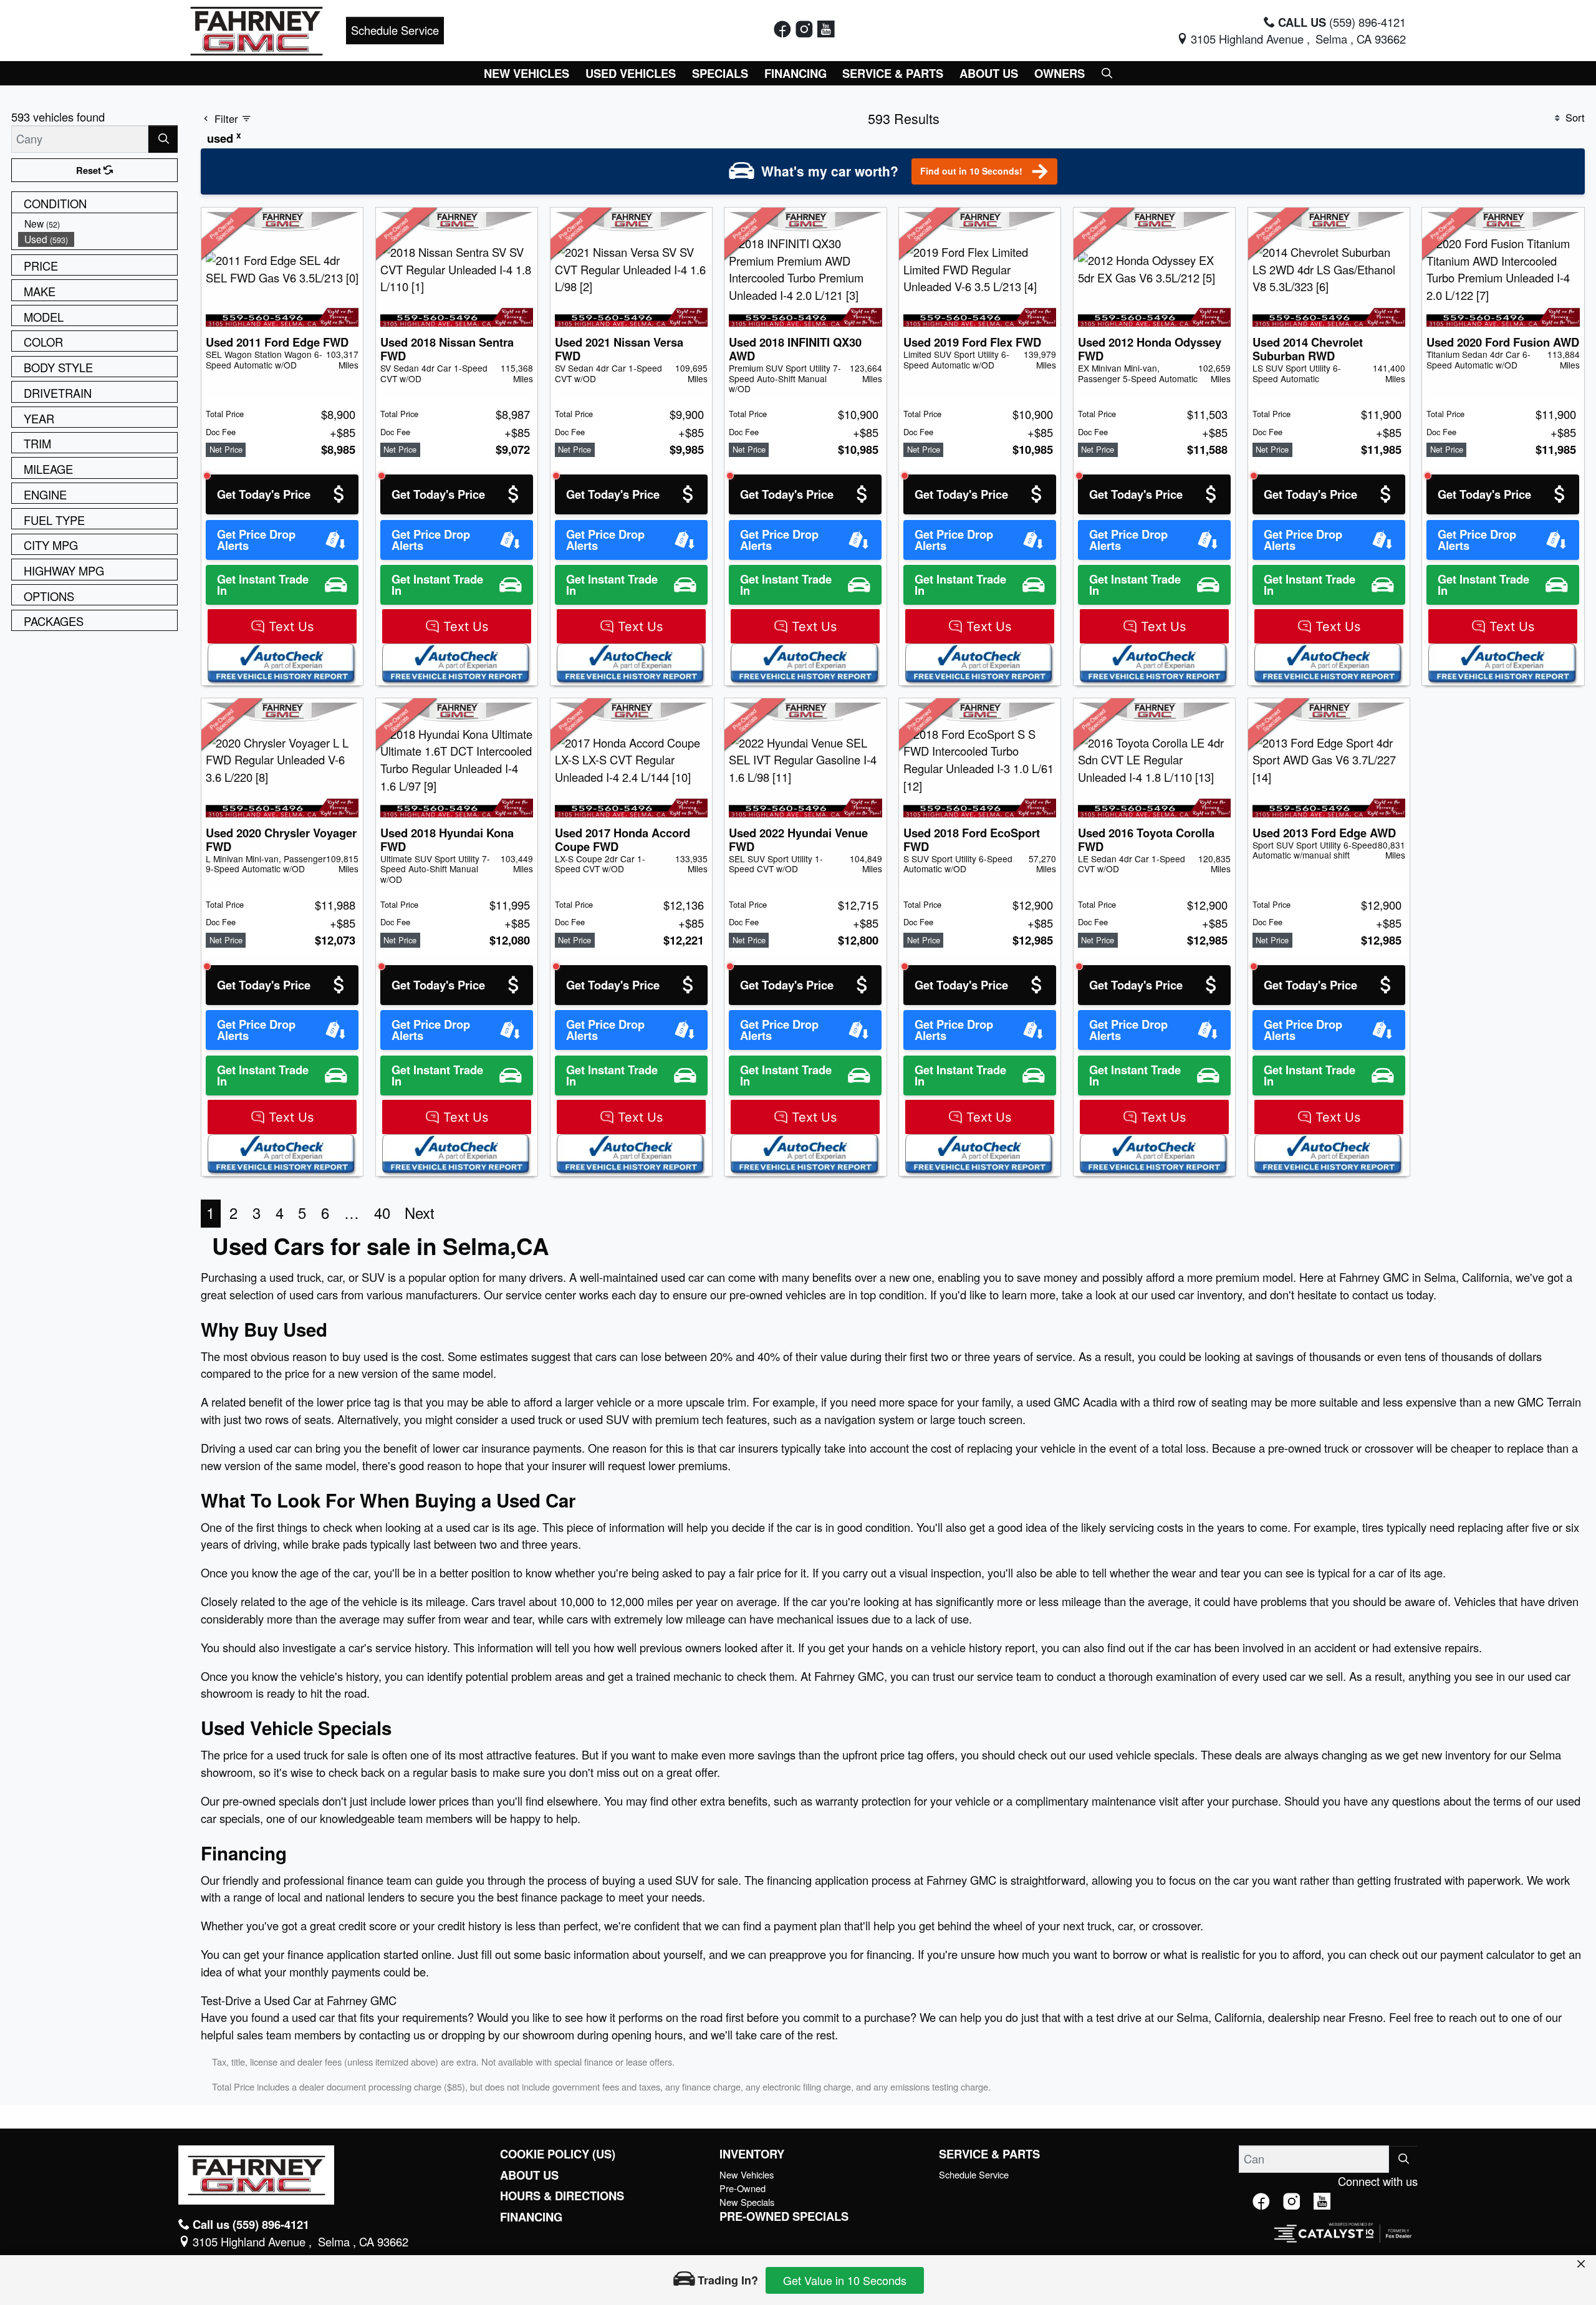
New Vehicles (747, 2174)
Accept (1170, 2223)
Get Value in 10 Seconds (845, 2280)
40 (382, 1213)
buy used (365, 1356)
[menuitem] (98, 224)
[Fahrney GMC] (257, 29)
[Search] (163, 139)
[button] (527, 73)
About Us (529, 2175)
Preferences (963, 2223)
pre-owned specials (271, 1801)
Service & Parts (989, 2154)
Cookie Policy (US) (558, 2154)
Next (420, 1213)
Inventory (752, 2154)
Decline (1067, 2223)
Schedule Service (395, 30)
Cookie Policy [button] (714, 2216)
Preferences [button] (454, 2230)
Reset (90, 170)
